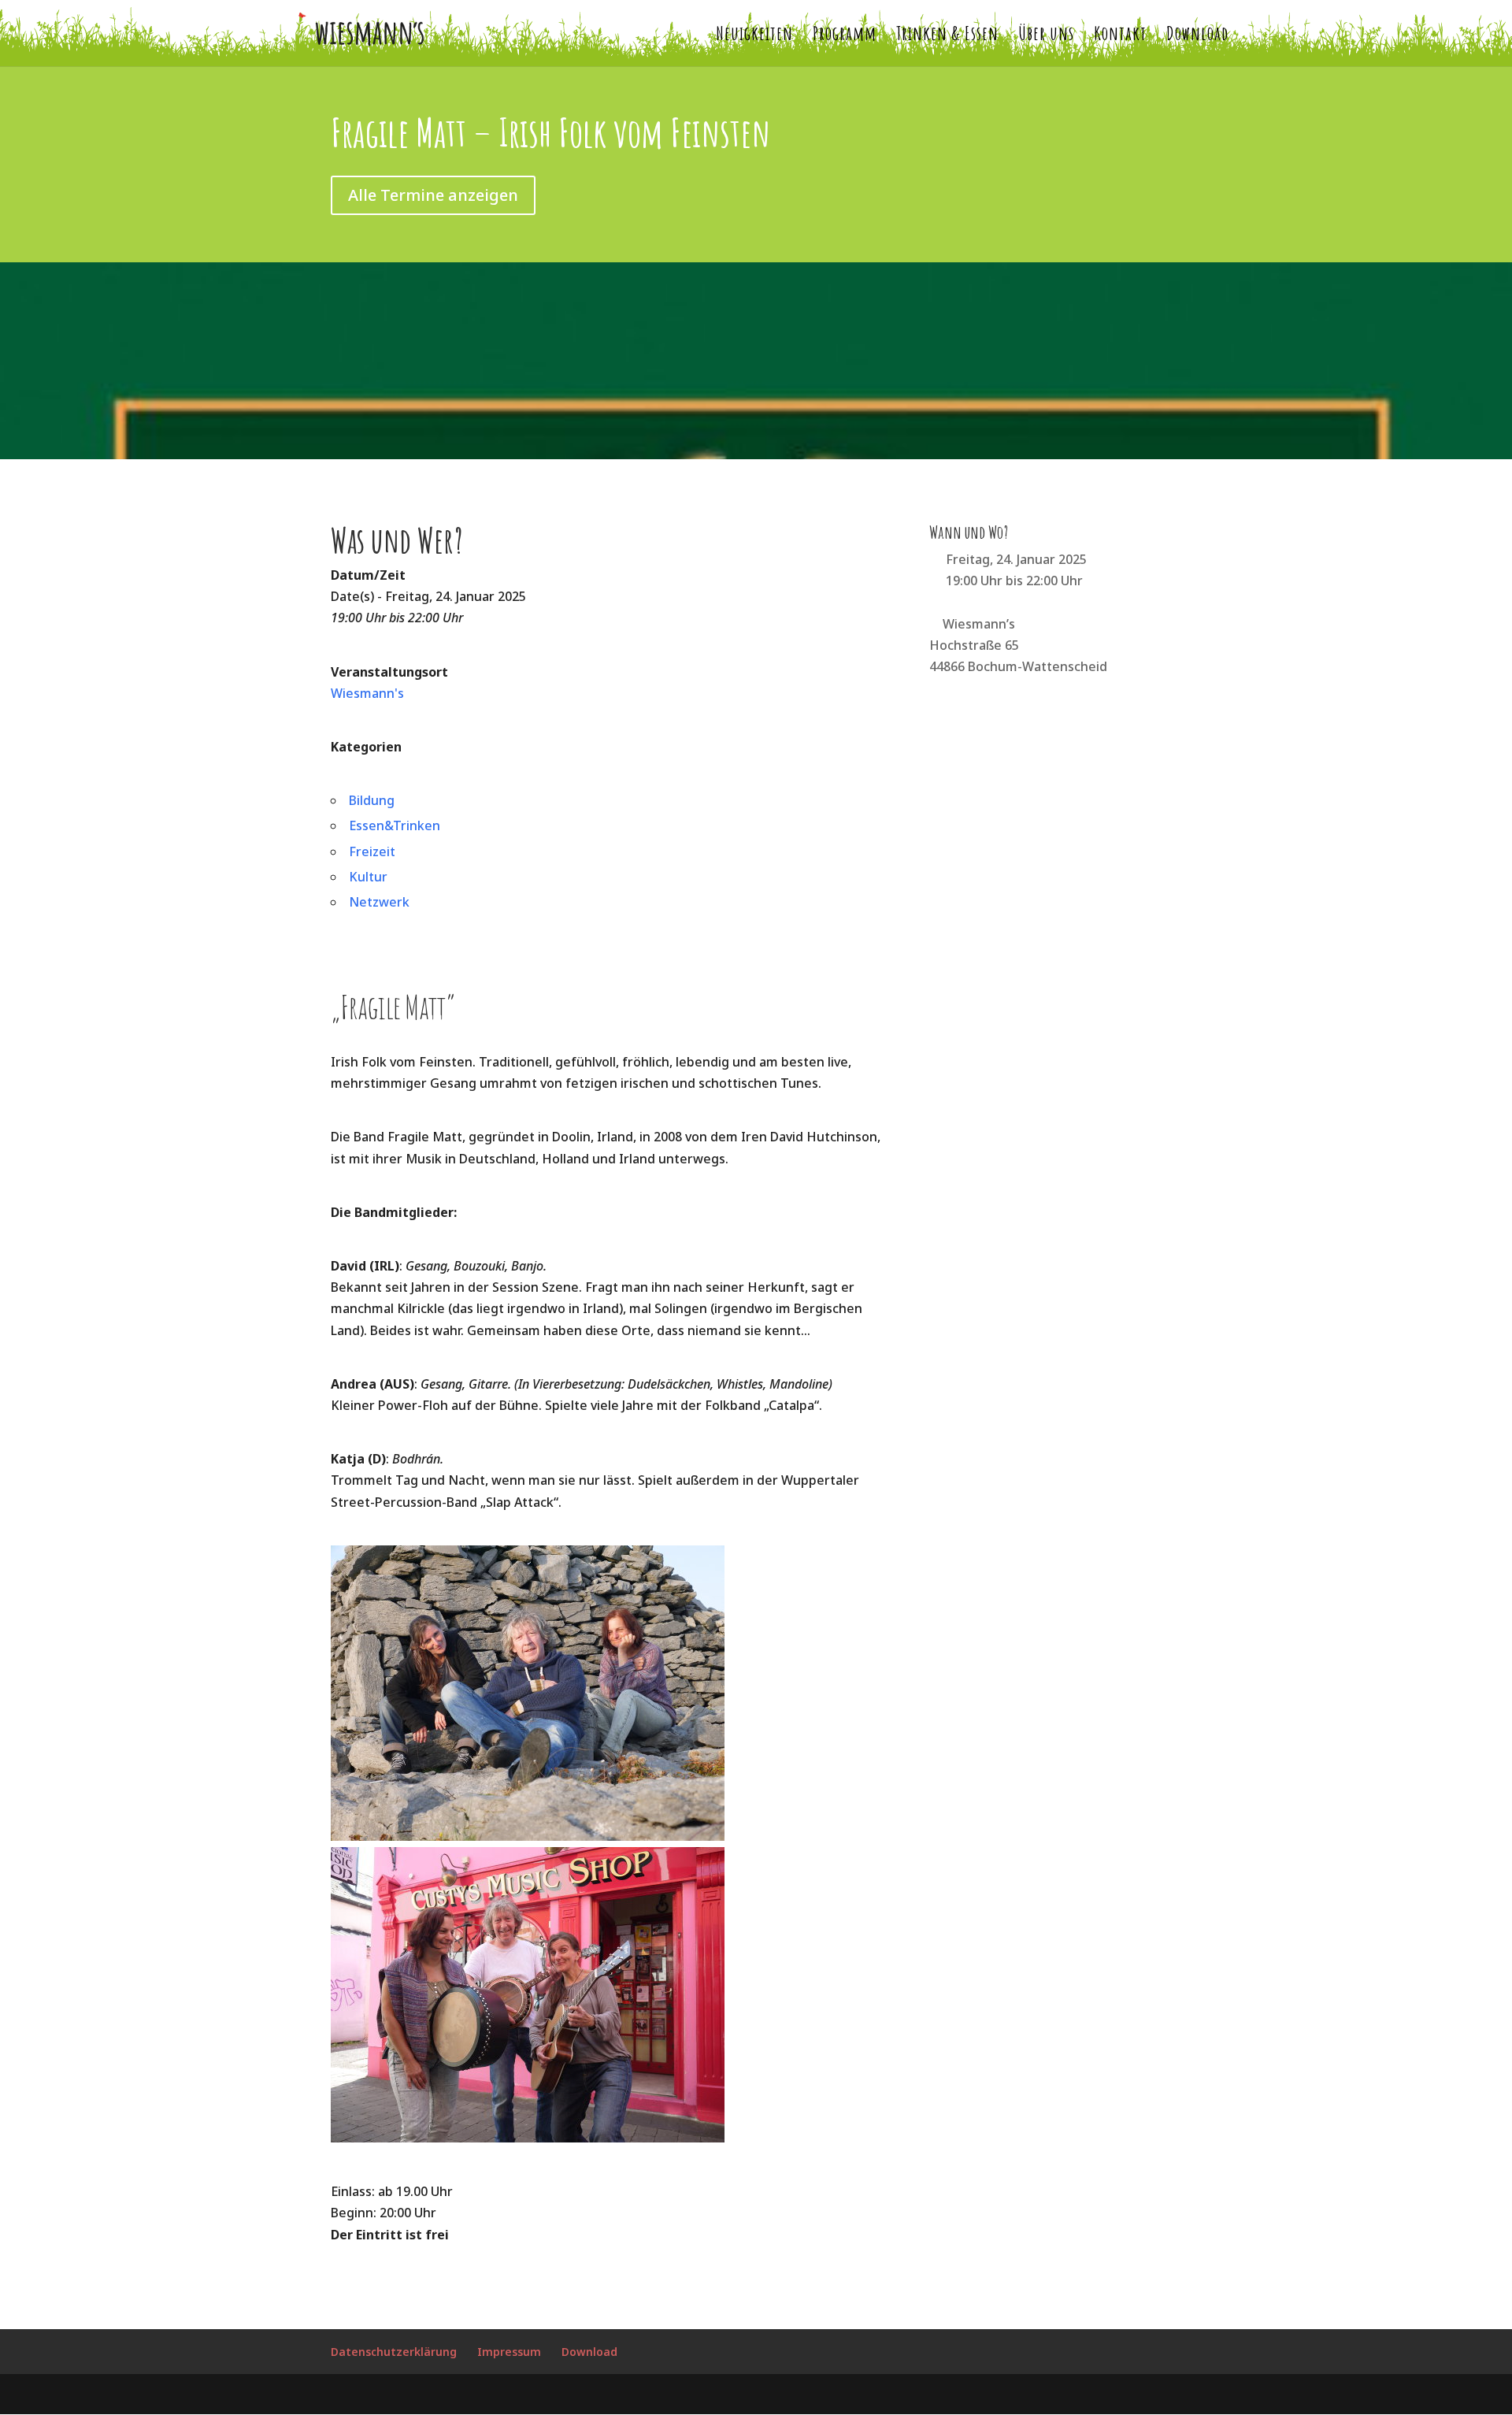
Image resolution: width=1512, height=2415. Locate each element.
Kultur (368, 877)
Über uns (1046, 36)
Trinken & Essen (947, 36)
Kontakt (1120, 36)
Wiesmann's (367, 693)
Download (1197, 36)
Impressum (509, 2352)
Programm (845, 36)
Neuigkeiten (754, 36)
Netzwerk (379, 902)
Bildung (372, 800)
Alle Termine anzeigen (433, 195)
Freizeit (372, 851)
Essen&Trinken (395, 825)
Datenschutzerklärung (394, 2352)
